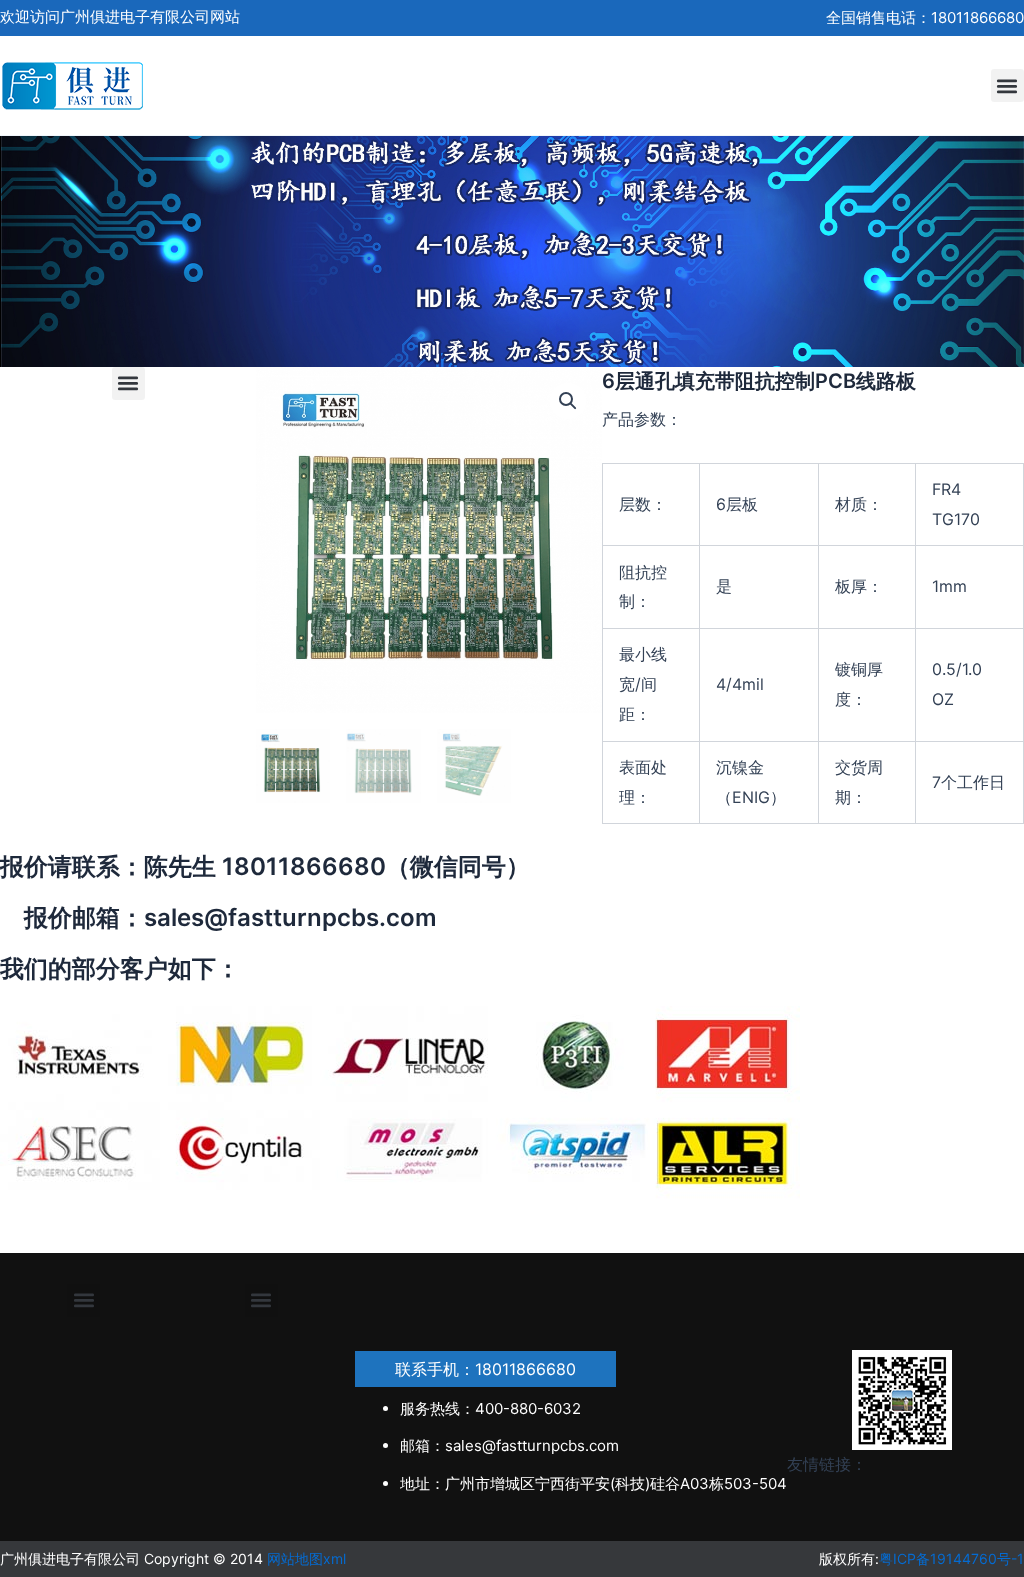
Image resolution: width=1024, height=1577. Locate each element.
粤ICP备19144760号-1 (951, 1558)
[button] (1007, 85)
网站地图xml (306, 1558)
